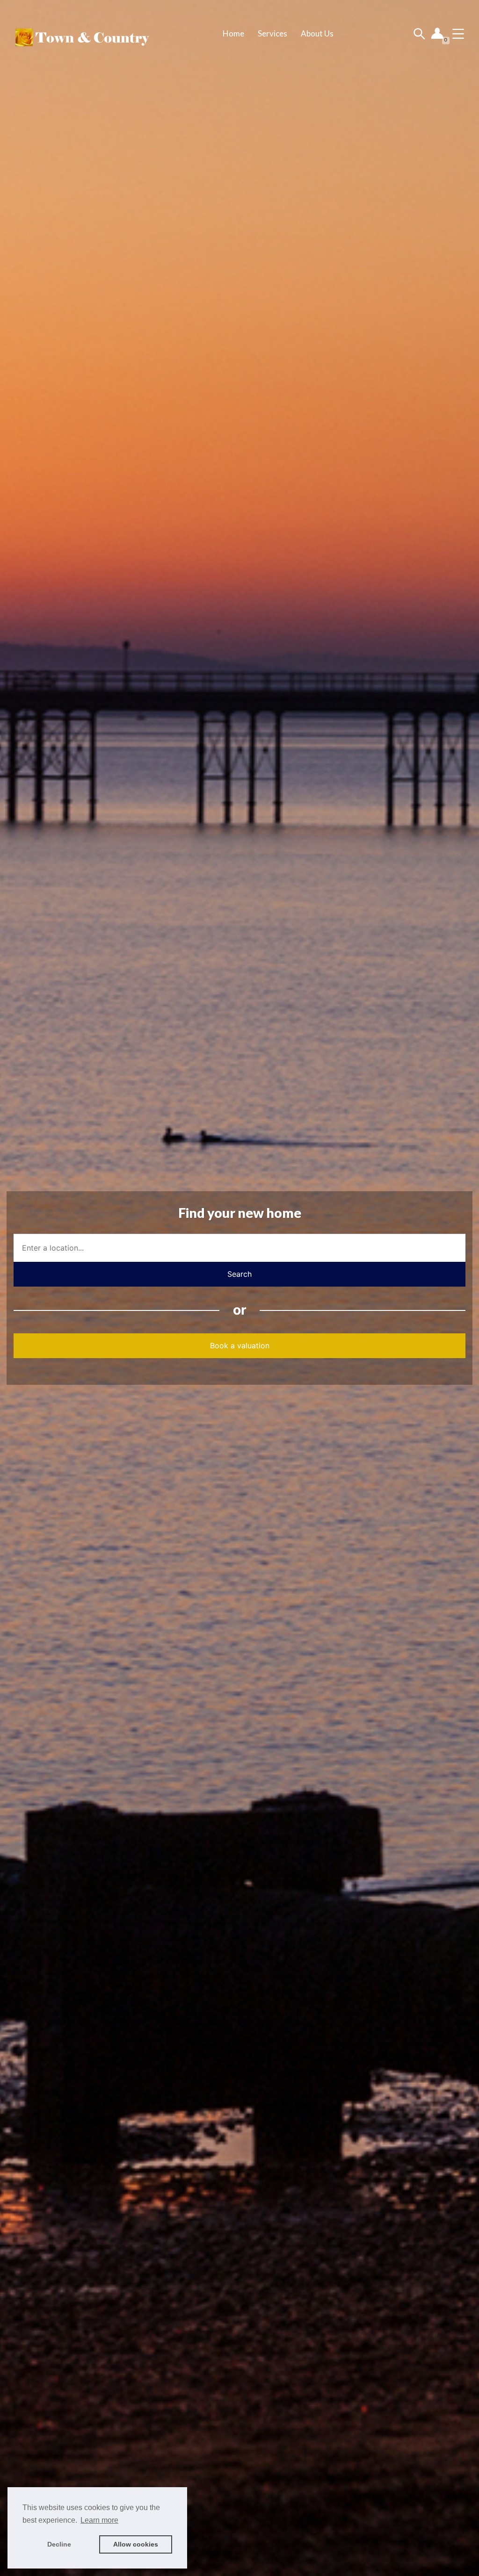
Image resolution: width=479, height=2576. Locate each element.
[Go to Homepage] (81, 34)
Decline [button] (59, 2544)
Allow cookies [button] (136, 2544)
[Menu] (458, 33)
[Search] (419, 33)
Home (233, 33)
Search (239, 1274)
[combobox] (239, 1248)
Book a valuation (240, 1346)
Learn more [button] (99, 2520)
